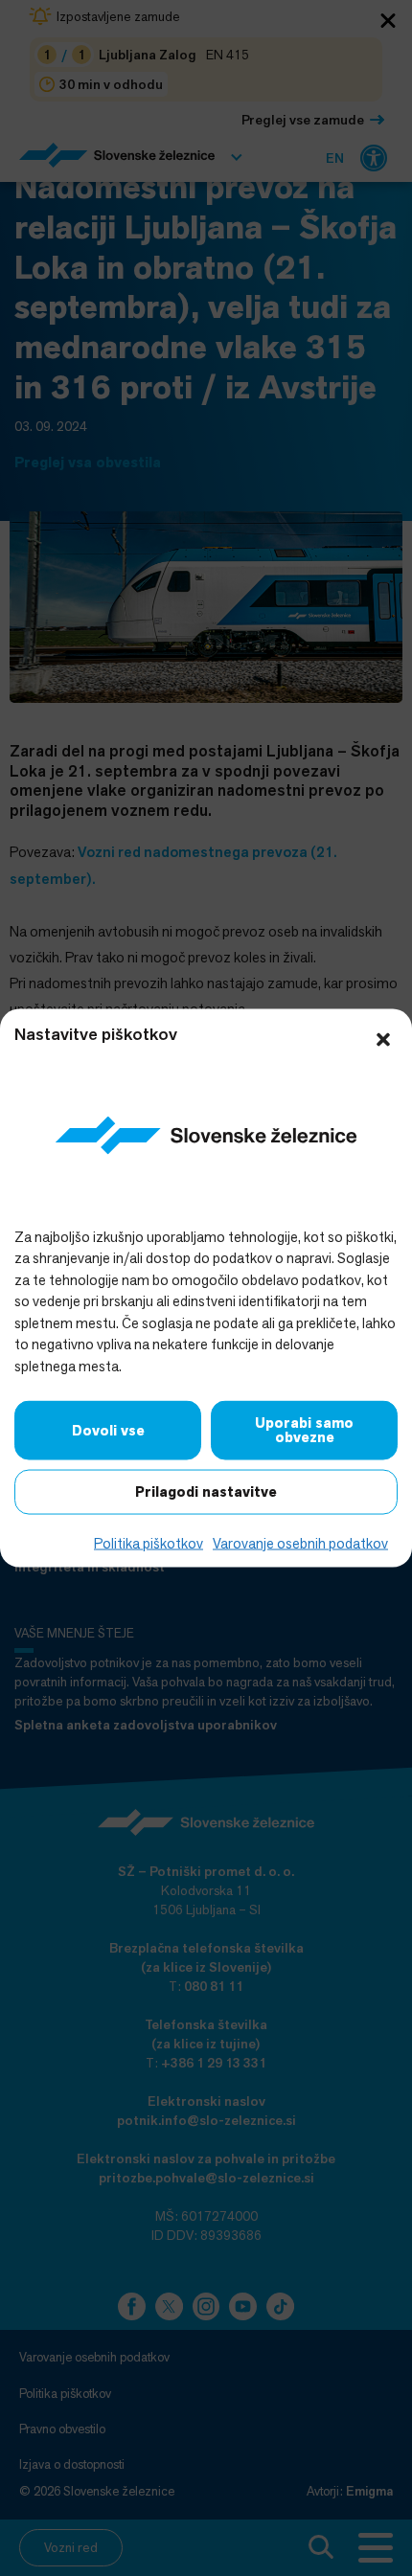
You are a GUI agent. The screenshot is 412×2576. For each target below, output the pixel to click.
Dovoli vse (108, 1430)
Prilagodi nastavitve (206, 1492)
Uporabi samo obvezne (304, 1430)
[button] (383, 1038)
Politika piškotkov (149, 1543)
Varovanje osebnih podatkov (300, 1543)
